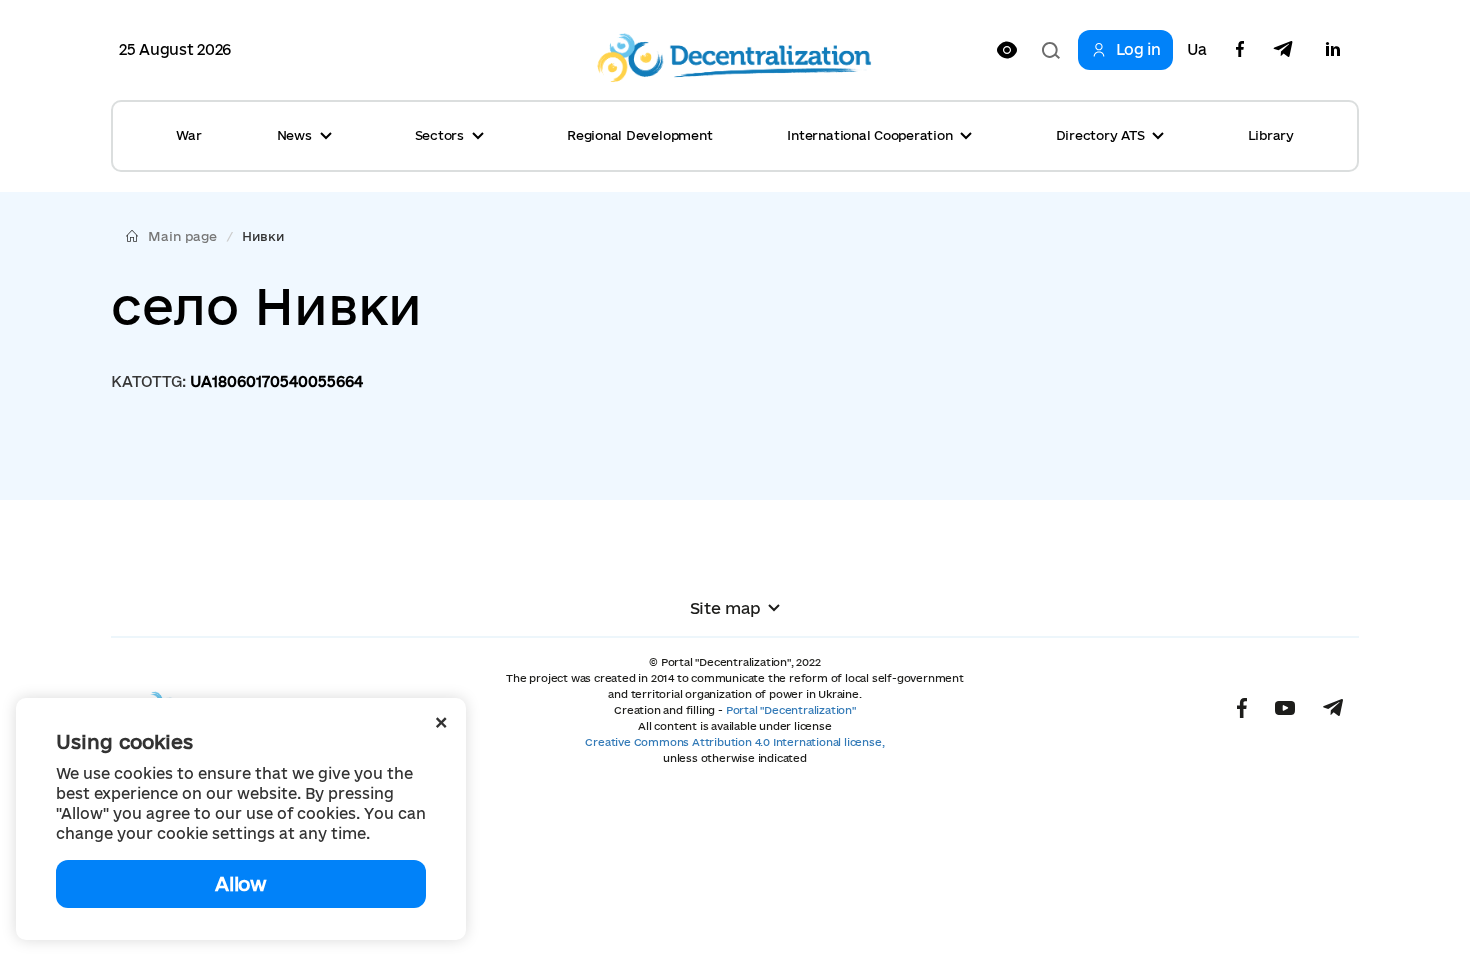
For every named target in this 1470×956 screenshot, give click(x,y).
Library (1271, 135)
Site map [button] (725, 608)
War (188, 135)
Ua (1197, 50)
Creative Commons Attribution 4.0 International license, (734, 742)
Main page (182, 236)
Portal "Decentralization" (791, 710)
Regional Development (639, 135)
